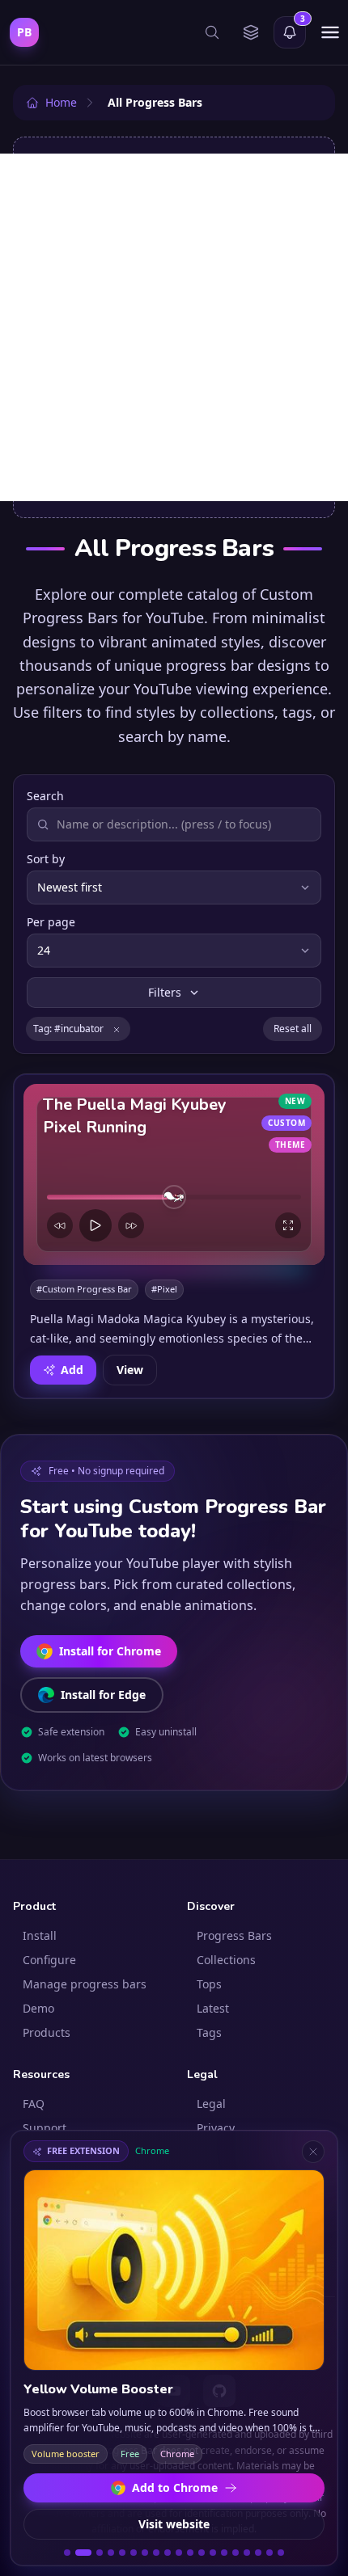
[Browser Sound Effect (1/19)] (67, 2553)
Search (45, 796)
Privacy (216, 2128)
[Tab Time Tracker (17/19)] (258, 2553)
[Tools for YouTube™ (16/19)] (247, 2553)
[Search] (212, 32)
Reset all (293, 1029)
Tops (209, 1984)
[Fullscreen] (288, 1225)
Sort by (46, 859)
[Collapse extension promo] (313, 2152)
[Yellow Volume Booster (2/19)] (83, 2553)
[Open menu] (330, 32)
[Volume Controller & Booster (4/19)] (111, 2553)
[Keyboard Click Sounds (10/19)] (179, 2553)
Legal (211, 2104)
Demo (38, 2008)
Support (45, 2128)
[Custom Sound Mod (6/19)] (134, 2553)
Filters (165, 992)
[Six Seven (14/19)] (224, 2553)
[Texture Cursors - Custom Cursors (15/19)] (236, 2553)
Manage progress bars (85, 1984)
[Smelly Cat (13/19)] (213, 2553)
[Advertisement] (174, 327)
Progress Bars (234, 1935)
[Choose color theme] (251, 32)
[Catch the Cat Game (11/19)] (190, 2553)
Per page (51, 922)
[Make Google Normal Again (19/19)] (281, 2553)
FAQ (34, 2104)
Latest (213, 2008)
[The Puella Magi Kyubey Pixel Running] (174, 1174)
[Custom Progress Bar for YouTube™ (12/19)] (202, 2553)
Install (40, 1935)
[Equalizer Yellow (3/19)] (100, 2553)
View (130, 1369)
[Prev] (60, 1225)
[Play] (95, 1225)
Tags (209, 2032)
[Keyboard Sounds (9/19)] (168, 2553)
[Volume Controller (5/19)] (122, 2553)
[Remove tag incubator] (117, 1029)
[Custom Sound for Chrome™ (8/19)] (156, 2553)
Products (47, 2032)
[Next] (131, 1225)
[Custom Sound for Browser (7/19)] (145, 2553)
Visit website (174, 2524)
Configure (49, 1960)
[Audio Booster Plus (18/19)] (269, 2553)
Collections (226, 1960)
